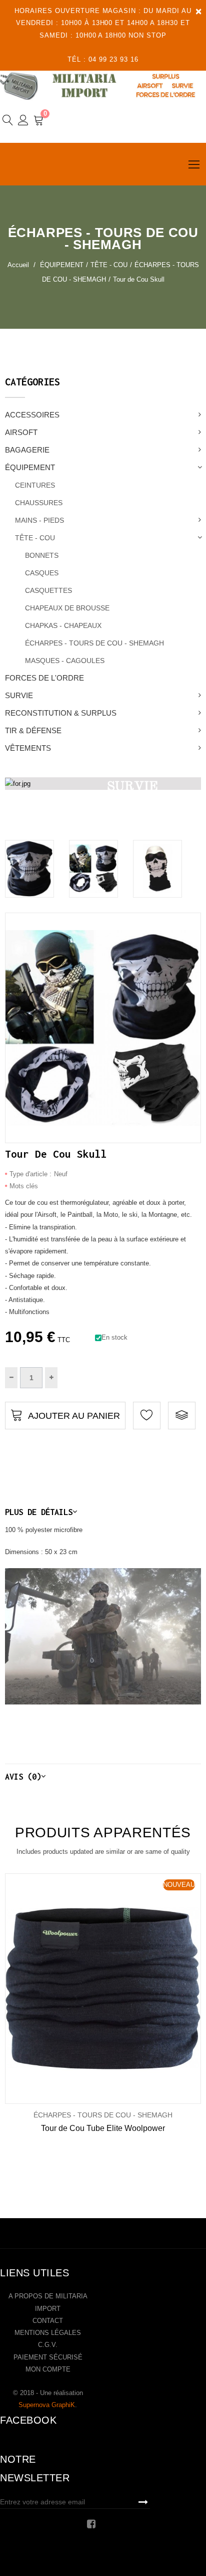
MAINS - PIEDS (39, 520)
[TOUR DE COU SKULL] (29, 869)
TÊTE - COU (35, 538)
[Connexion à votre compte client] (23, 122)
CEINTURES (35, 485)
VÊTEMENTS (28, 748)
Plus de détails (39, 1512)
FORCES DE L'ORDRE (44, 678)
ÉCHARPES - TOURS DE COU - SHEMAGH (94, 643)
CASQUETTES (48, 590)
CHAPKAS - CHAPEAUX (63, 625)
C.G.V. (48, 2345)
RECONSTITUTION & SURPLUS (61, 713)
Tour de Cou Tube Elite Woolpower (103, 2128)
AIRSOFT (21, 432)
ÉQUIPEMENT (30, 467)
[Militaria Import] (103, 86)
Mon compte (48, 2369)
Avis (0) (23, 1776)
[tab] (103, 1512)
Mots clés (24, 1186)
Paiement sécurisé (48, 2357)
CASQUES (42, 573)
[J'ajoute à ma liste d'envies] (147, 1416)
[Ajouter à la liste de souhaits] (55, 1988)
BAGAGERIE (27, 450)
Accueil (18, 265)
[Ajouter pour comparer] (182, 1416)
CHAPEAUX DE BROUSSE (67, 608)
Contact (48, 2321)
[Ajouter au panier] (88, 1988)
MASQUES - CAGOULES (65, 661)
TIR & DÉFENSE (33, 730)
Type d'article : (30, 1174)
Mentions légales (48, 2333)
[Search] (8, 122)
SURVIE (19, 695)
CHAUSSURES (39, 503)
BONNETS (42, 555)
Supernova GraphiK (47, 2405)
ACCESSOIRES (32, 415)
